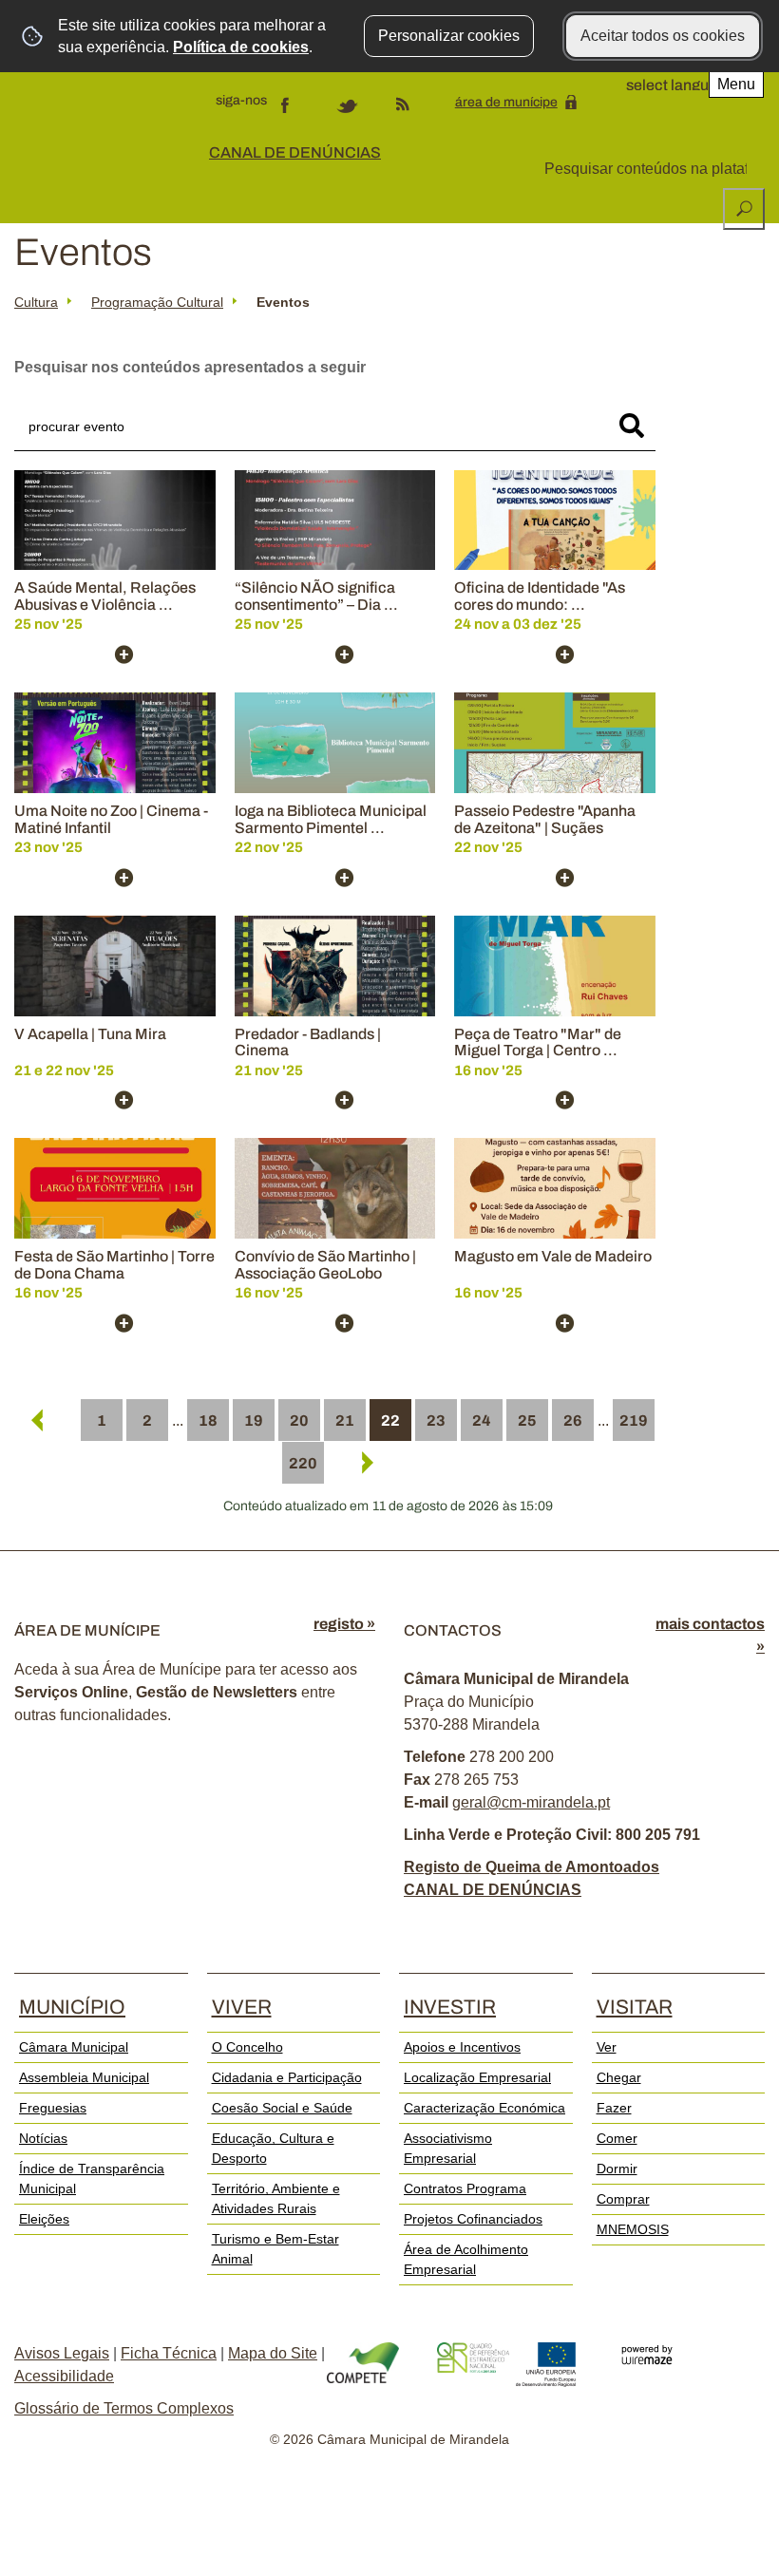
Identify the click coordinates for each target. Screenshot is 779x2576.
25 (527, 1421)
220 (303, 1463)
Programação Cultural (157, 302)
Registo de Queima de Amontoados (532, 1867)
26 (573, 1421)
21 (345, 1421)
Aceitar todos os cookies (663, 36)
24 (482, 1421)
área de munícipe (506, 102)
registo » (344, 1624)
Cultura (36, 302)
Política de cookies (241, 47)
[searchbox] (647, 169)
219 (634, 1421)
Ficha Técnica (169, 2353)
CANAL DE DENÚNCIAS (295, 152)
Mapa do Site (273, 2353)
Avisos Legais (62, 2353)
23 (436, 1421)
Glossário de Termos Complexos (124, 2408)
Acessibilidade (64, 2376)
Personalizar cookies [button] (449, 36)
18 (208, 1421)
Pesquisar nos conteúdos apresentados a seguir (190, 367)
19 (254, 1421)
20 (299, 1421)
